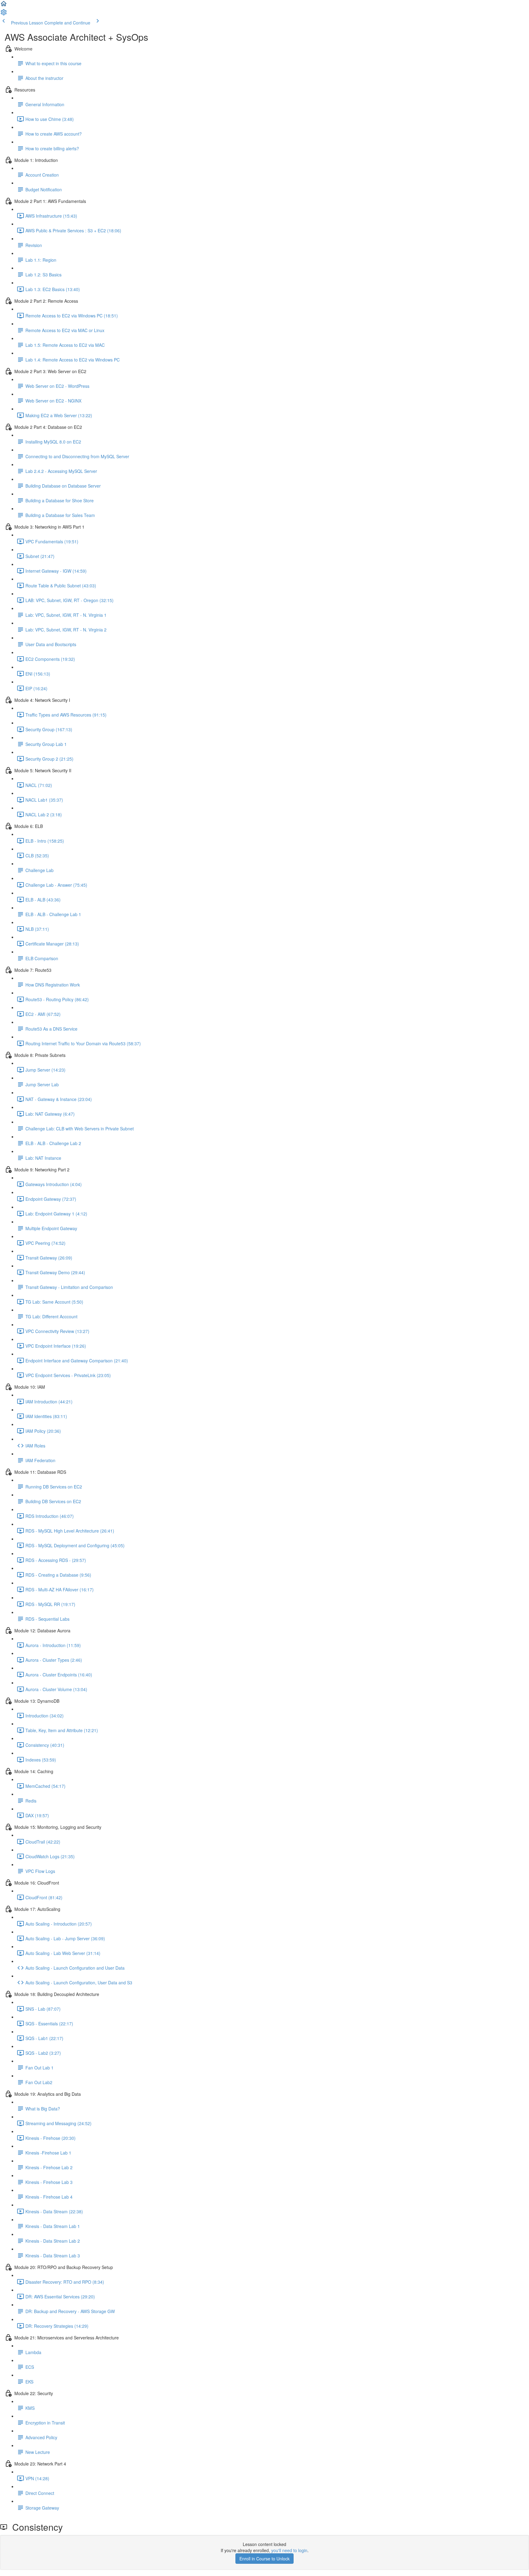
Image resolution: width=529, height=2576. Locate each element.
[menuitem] (4, 14)
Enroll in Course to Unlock (264, 2559)
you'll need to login (289, 2550)
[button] (4, 6)
